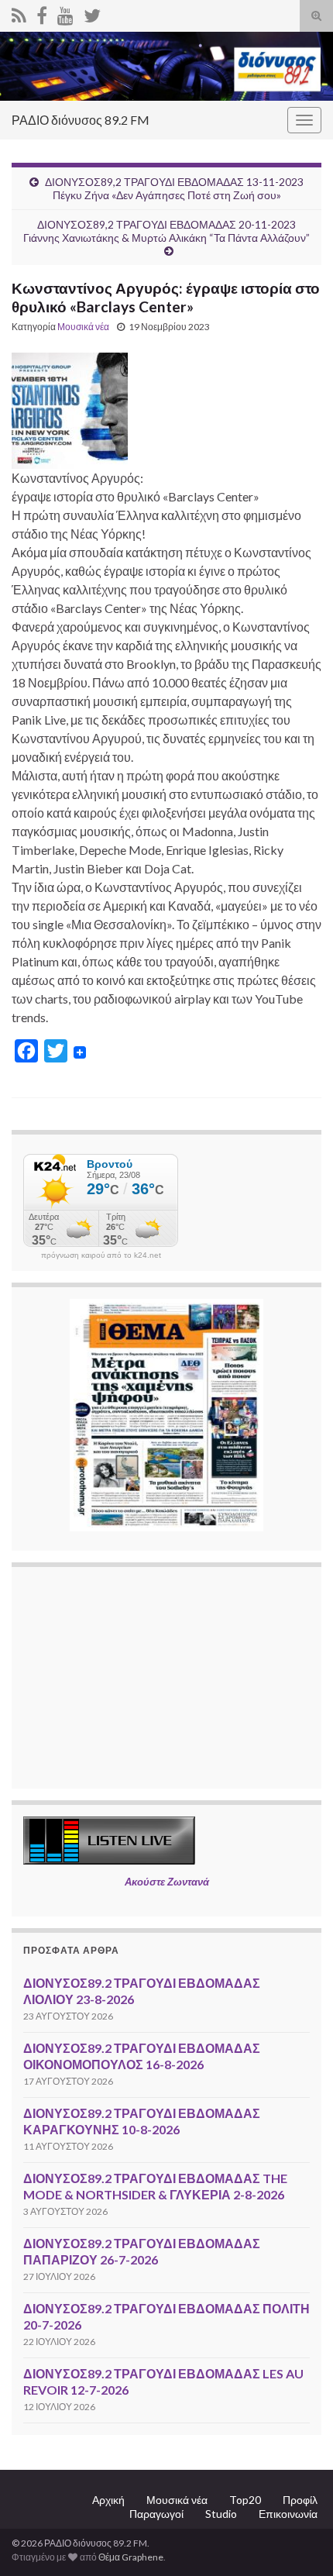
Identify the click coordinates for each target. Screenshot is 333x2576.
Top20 (245, 2500)
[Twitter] (92, 13)
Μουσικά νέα (83, 327)
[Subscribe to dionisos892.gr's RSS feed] (19, 13)
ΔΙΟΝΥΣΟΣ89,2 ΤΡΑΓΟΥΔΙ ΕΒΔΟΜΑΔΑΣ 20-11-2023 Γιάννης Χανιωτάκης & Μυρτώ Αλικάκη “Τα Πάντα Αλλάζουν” (166, 231)
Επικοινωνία (288, 2514)
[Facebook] (42, 13)
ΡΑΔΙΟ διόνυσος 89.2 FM (81, 120)
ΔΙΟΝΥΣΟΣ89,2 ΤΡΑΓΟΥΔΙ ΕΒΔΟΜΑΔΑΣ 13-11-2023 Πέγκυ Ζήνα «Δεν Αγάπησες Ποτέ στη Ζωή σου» (174, 188)
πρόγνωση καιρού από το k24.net (101, 1255)
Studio (221, 2514)
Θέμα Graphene (131, 2557)
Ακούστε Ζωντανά (167, 1882)
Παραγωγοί (156, 2514)
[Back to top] (298, 2541)
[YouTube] (65, 13)
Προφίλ (300, 2500)
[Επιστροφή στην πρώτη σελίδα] (166, 66)
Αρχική (108, 2500)
